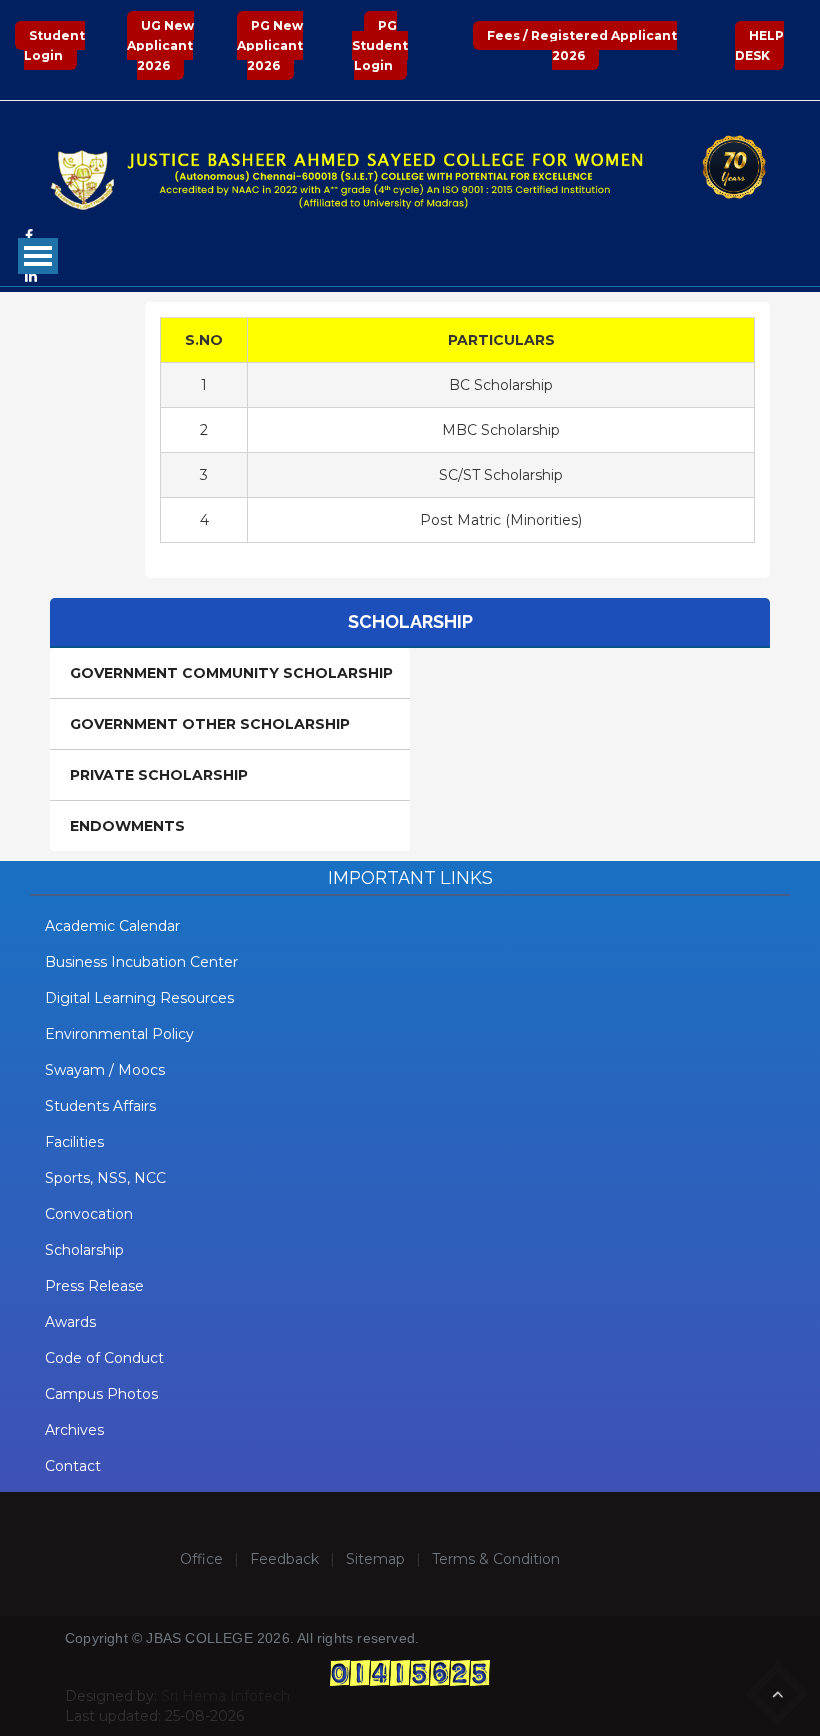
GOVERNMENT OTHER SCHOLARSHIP (210, 724)
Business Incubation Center (141, 962)
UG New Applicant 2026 (160, 45)
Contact (73, 1466)
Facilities (74, 1142)
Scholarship (84, 1250)
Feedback (284, 1559)
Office (201, 1559)
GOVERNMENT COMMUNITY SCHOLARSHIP (231, 673)
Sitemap (375, 1559)
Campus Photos (101, 1394)
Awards (70, 1322)
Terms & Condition (496, 1559)
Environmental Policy (119, 1034)
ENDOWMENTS (127, 826)
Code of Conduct (104, 1358)
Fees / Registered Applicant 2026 (582, 45)
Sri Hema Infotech (225, 1696)
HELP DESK (759, 45)
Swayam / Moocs (105, 1070)
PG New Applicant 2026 (270, 45)
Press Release (94, 1286)
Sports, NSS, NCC (105, 1178)
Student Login (54, 45)
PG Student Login (380, 45)
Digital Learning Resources (139, 998)
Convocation (89, 1214)
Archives (74, 1430)
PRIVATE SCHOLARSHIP (159, 775)
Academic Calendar (112, 926)
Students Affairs (100, 1106)
